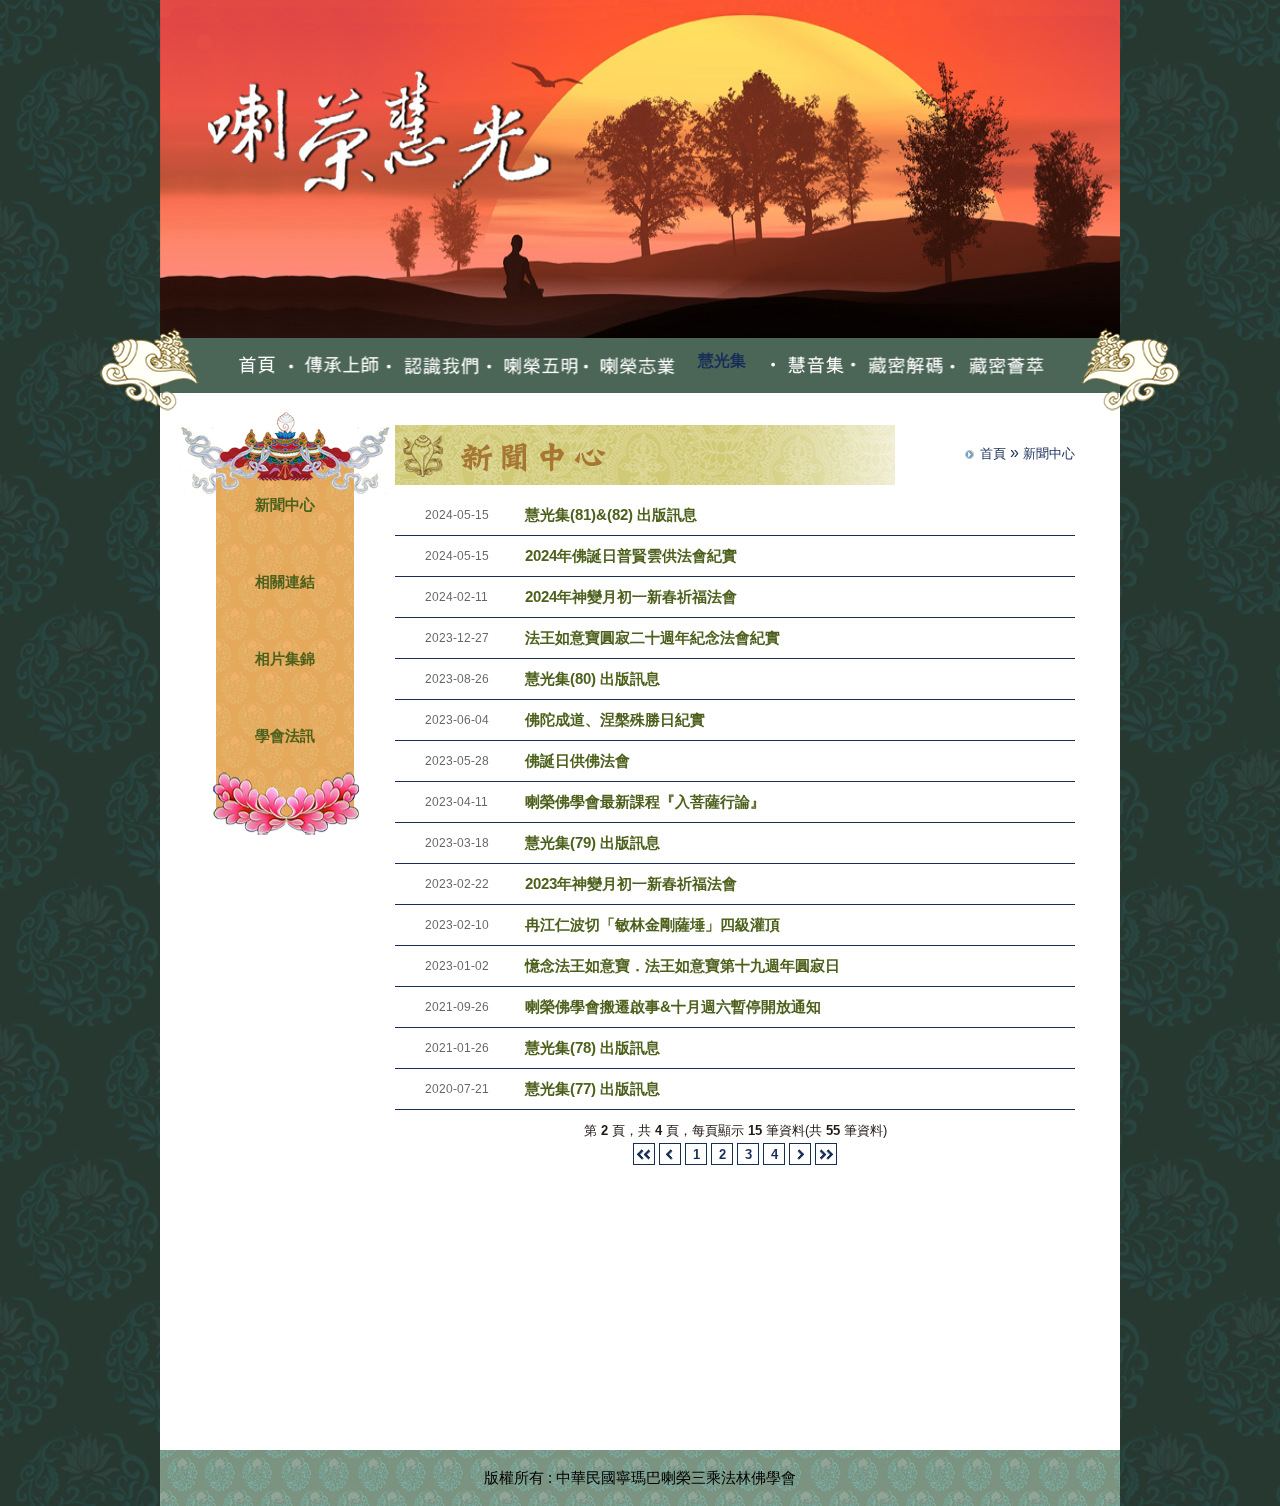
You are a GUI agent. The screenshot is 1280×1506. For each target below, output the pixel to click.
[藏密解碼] (897, 365)
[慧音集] (806, 365)
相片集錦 (285, 658)
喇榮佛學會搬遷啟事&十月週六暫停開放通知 (673, 1006)
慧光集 (722, 361)
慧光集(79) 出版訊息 (592, 842)
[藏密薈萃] (996, 365)
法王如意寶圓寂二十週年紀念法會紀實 (652, 637)
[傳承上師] (333, 365)
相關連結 (285, 581)
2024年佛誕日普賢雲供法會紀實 (631, 555)
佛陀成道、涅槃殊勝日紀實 (615, 719)
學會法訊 (285, 735)
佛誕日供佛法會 (577, 760)
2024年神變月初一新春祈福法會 (631, 596)
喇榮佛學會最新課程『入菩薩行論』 (645, 801)
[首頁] (257, 365)
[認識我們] (432, 365)
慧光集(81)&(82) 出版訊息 (611, 514)
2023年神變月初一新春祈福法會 (631, 883)
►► (826, 1154)
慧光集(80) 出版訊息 (592, 678)
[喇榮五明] (531, 365)
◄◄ (644, 1154)
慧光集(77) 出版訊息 (592, 1088)
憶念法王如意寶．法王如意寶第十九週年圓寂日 (682, 965)
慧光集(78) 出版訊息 (592, 1047)
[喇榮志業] (630, 365)
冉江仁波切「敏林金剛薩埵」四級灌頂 (652, 924)
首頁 (993, 453)
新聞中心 (285, 504)
